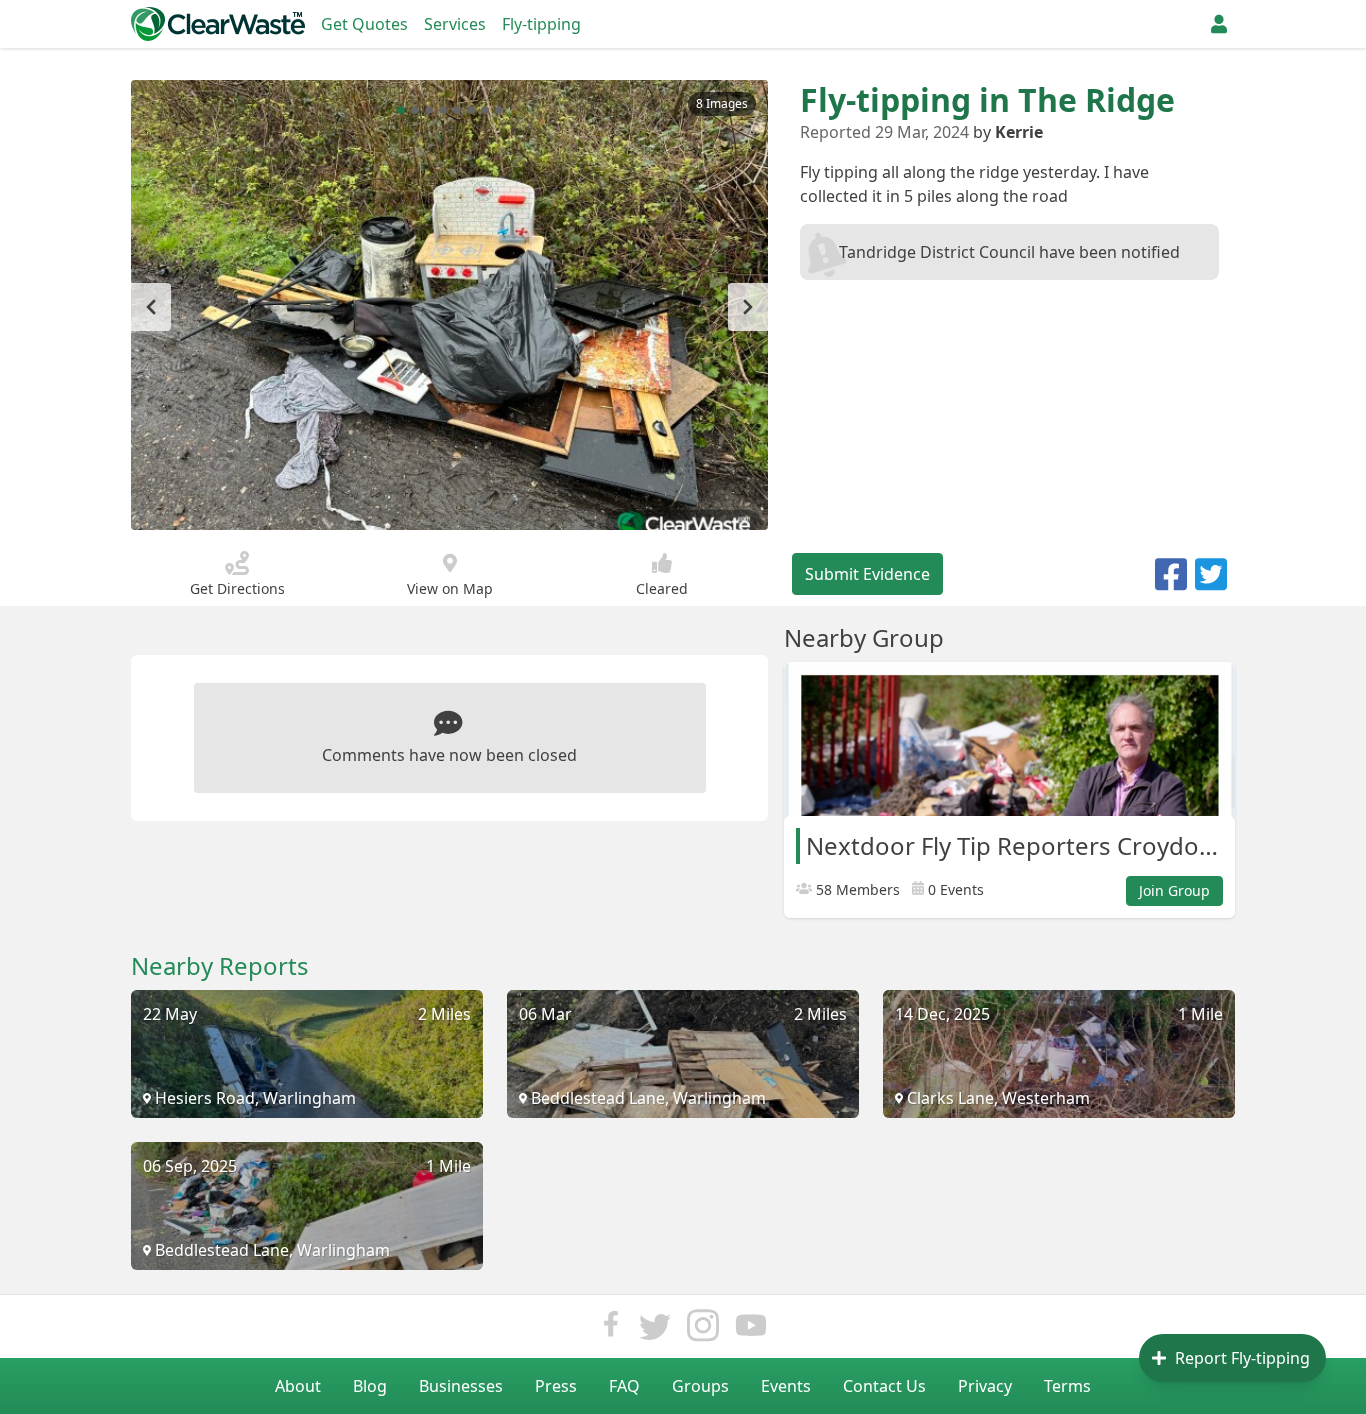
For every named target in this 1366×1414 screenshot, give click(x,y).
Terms (1067, 1386)
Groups (700, 1386)
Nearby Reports (220, 966)
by (1008, 132)
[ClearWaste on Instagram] (703, 1330)
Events (786, 1386)
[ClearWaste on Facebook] (611, 1330)
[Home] (218, 24)
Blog (370, 1386)
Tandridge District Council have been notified (1009, 252)
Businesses (461, 1386)
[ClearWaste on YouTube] (751, 1330)
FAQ (624, 1386)
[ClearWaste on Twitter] (655, 1330)
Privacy (985, 1386)
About (298, 1386)
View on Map (450, 588)
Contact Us (884, 1386)
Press (556, 1386)
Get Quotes (364, 24)
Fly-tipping (541, 24)
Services (455, 24)
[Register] (1219, 24)
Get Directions (237, 588)
